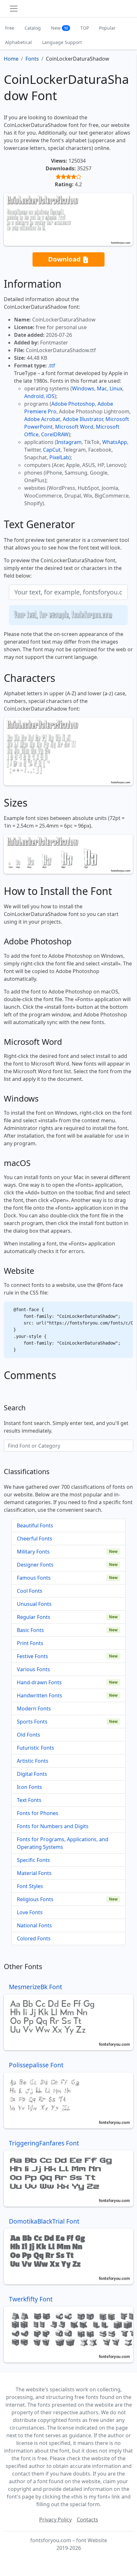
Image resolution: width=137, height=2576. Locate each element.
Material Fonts (34, 1873)
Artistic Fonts (33, 1761)
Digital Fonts (32, 1774)
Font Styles (30, 1886)
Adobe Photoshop (73, 404)
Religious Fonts (35, 1899)
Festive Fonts (32, 1656)
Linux (116, 388)
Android (34, 396)
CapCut (52, 450)
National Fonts (34, 1925)
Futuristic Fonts (36, 1748)
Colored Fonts (34, 1938)
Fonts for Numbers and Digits (53, 1826)
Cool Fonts (30, 1591)
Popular (107, 28)
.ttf (52, 365)
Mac (102, 388)
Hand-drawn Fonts (39, 1682)
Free (10, 28)
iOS (50, 396)
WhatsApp (115, 442)
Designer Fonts (35, 1565)
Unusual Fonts (34, 1604)
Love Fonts (30, 1912)
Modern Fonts (34, 1709)
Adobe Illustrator (83, 419)
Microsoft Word (74, 427)
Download (65, 259)
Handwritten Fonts (40, 1695)
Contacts (87, 2520)
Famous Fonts (34, 1578)
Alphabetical (18, 42)
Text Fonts (29, 1800)
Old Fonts (29, 1735)
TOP (85, 28)
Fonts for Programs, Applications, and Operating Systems (63, 1843)
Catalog (33, 28)
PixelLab (59, 457)
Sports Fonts (32, 1722)
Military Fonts (33, 1552)
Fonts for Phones (38, 1813)
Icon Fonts (29, 1787)
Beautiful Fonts (35, 1525)
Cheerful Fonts (35, 1539)
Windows (83, 388)
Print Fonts (30, 1643)
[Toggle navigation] (14, 9)
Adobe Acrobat (42, 419)
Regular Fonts (34, 1617)
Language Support (62, 42)
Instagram (69, 442)
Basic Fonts (30, 1630)
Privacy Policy (55, 2520)
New (59, 28)
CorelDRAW (55, 434)
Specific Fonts (33, 1860)
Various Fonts (33, 1669)
